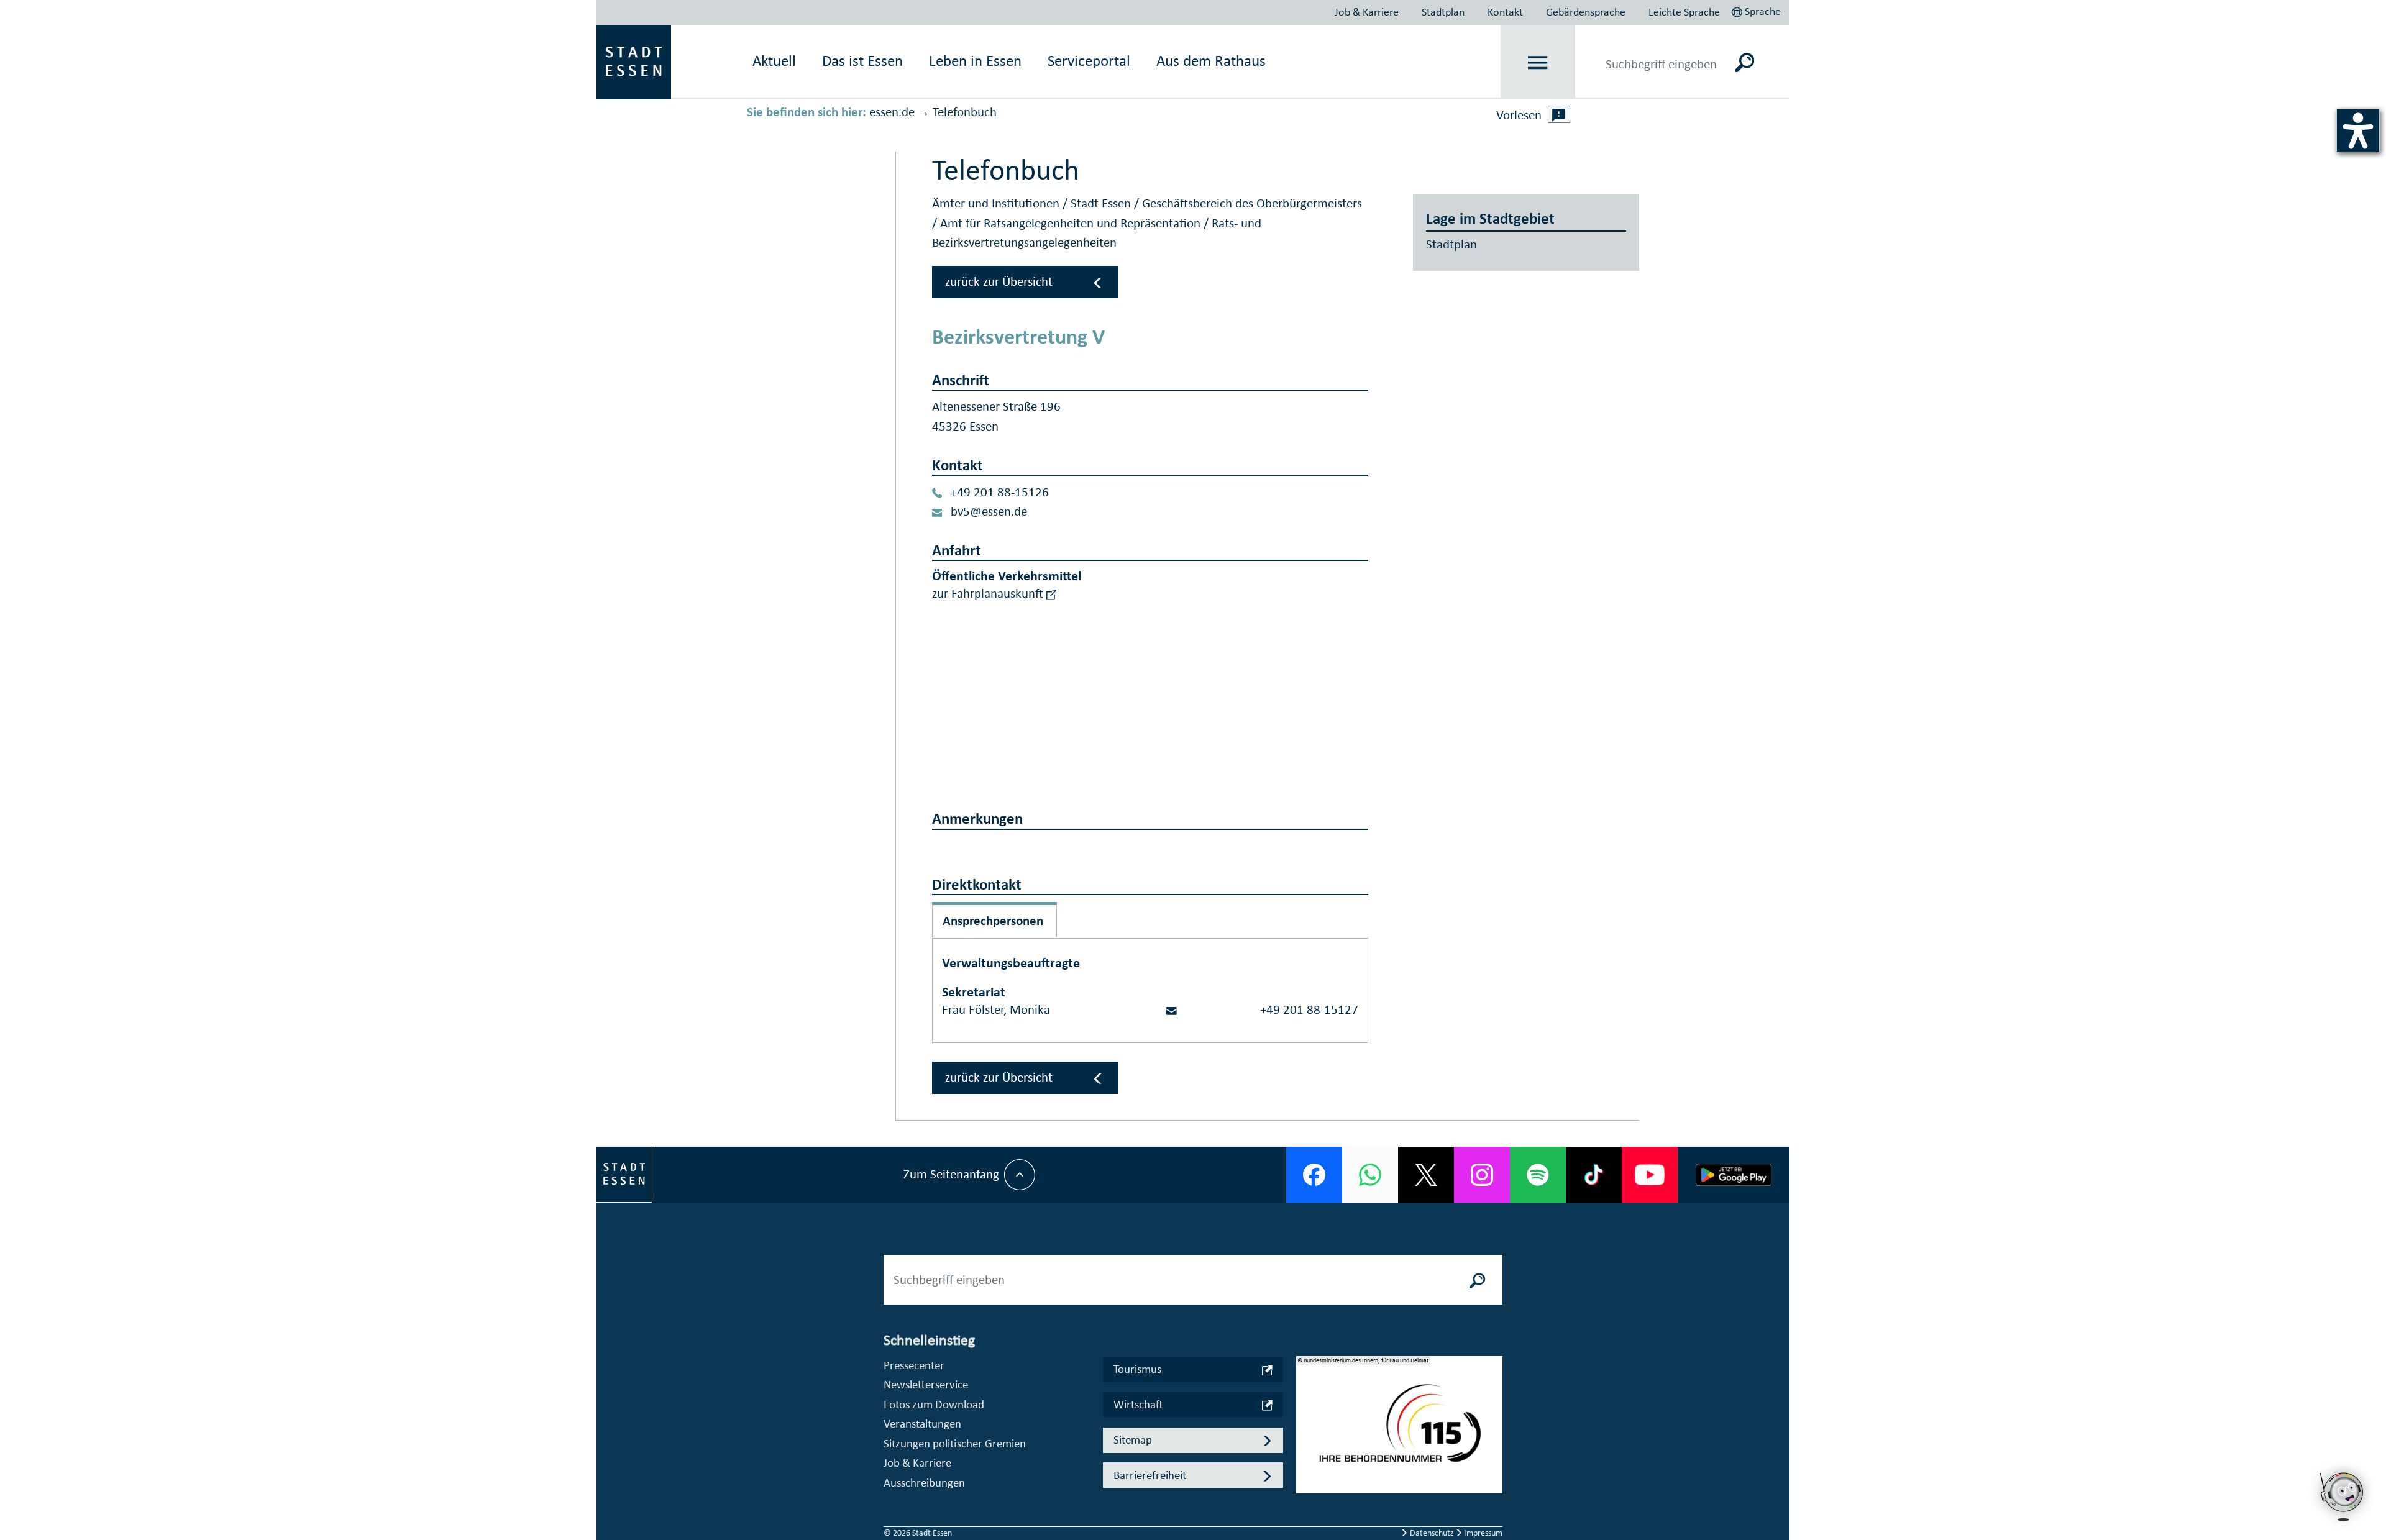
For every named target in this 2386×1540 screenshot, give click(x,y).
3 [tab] (1306, 1455)
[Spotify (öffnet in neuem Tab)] (1538, 1175)
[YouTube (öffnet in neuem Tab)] (1650, 1175)
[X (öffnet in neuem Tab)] (1426, 1175)
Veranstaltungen (922, 1424)
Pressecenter (914, 1365)
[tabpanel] (1399, 1431)
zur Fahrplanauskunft (989, 593)
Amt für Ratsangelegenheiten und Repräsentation (1072, 223)
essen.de (892, 112)
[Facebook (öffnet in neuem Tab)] (1314, 1175)
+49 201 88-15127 (1309, 1009)
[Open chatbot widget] (2343, 1524)
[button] (1758, 10)
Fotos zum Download (934, 1404)
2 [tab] (1306, 1435)
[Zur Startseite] (634, 61)
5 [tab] (1306, 1495)
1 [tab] (1306, 1415)
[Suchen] (1744, 62)
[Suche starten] (1478, 1280)
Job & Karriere (1367, 12)
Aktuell (774, 61)
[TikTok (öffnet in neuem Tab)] (1594, 1175)
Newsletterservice (926, 1384)
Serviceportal (1089, 61)
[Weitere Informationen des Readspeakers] (1559, 114)
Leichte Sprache (1684, 12)
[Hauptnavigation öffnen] (1538, 62)
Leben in (975, 61)
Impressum (1482, 1533)
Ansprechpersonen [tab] (993, 921)
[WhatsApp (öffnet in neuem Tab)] (1370, 1175)
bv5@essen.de (989, 511)
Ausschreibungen (924, 1483)
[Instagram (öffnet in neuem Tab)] (1482, 1175)
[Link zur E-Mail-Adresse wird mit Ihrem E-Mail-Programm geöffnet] (1172, 1009)
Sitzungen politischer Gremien (955, 1443)
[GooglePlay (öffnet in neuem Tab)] (1734, 1175)
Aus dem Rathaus (1211, 61)
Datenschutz (1432, 1533)
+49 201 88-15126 (1000, 492)
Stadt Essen (1102, 203)
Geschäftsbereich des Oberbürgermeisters (1252, 203)
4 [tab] (1306, 1475)
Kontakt (1505, 12)
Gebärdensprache (1586, 12)
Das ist (862, 61)
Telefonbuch (965, 112)
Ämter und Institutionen (997, 203)
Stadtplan (1443, 12)
